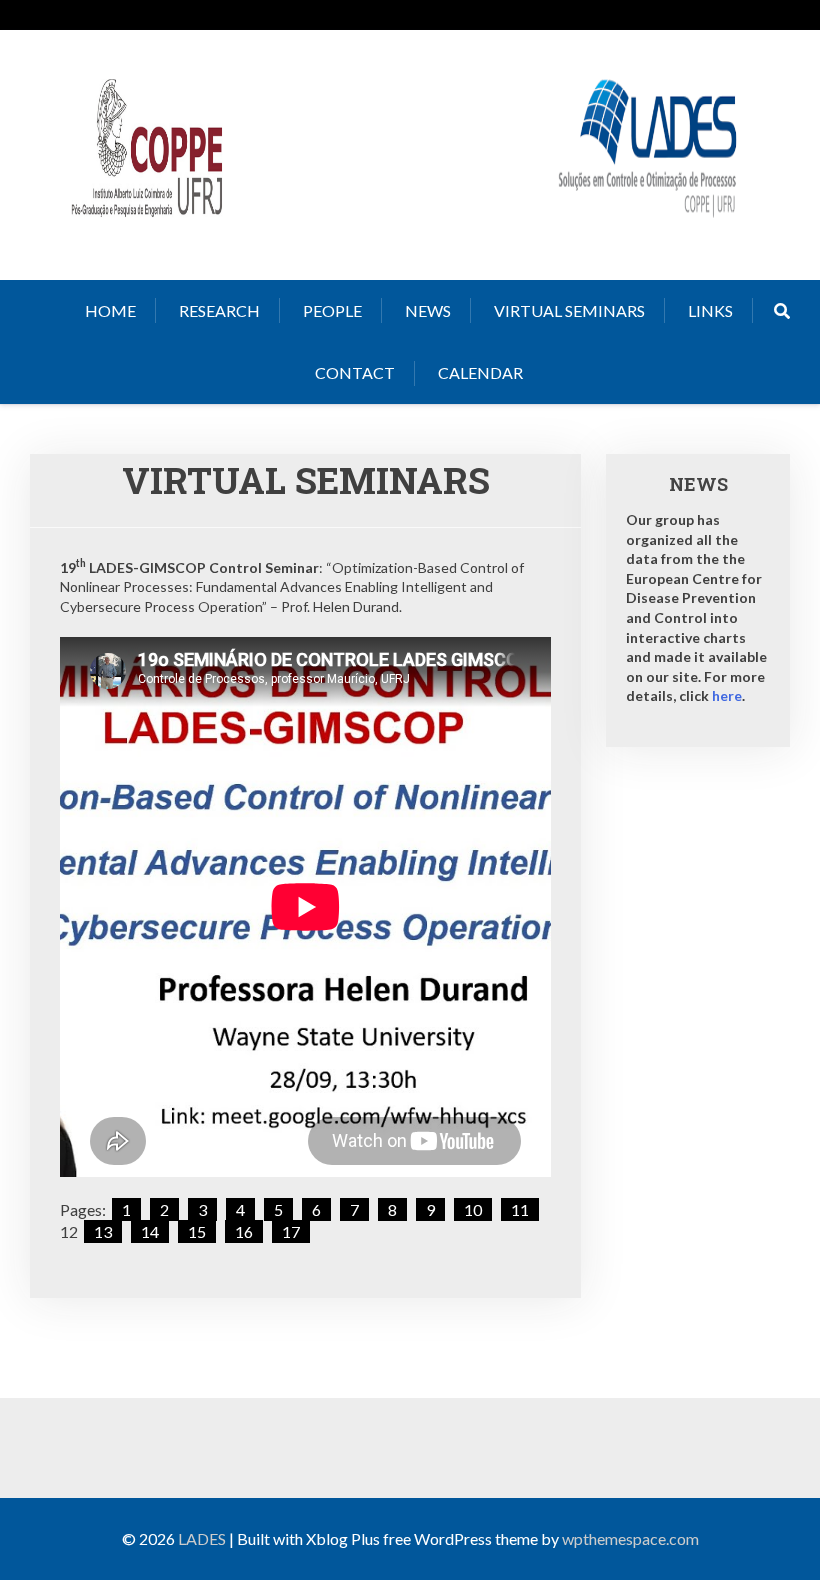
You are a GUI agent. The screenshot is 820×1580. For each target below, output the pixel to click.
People (332, 310)
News (428, 310)
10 (473, 1209)
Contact (355, 372)
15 (197, 1231)
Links (710, 310)
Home (110, 310)
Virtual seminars (569, 310)
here (727, 695)
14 (150, 1231)
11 (520, 1209)
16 (244, 1231)
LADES (202, 1538)
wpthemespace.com (630, 1538)
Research (219, 310)
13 (103, 1231)
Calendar (480, 372)
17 (291, 1231)
